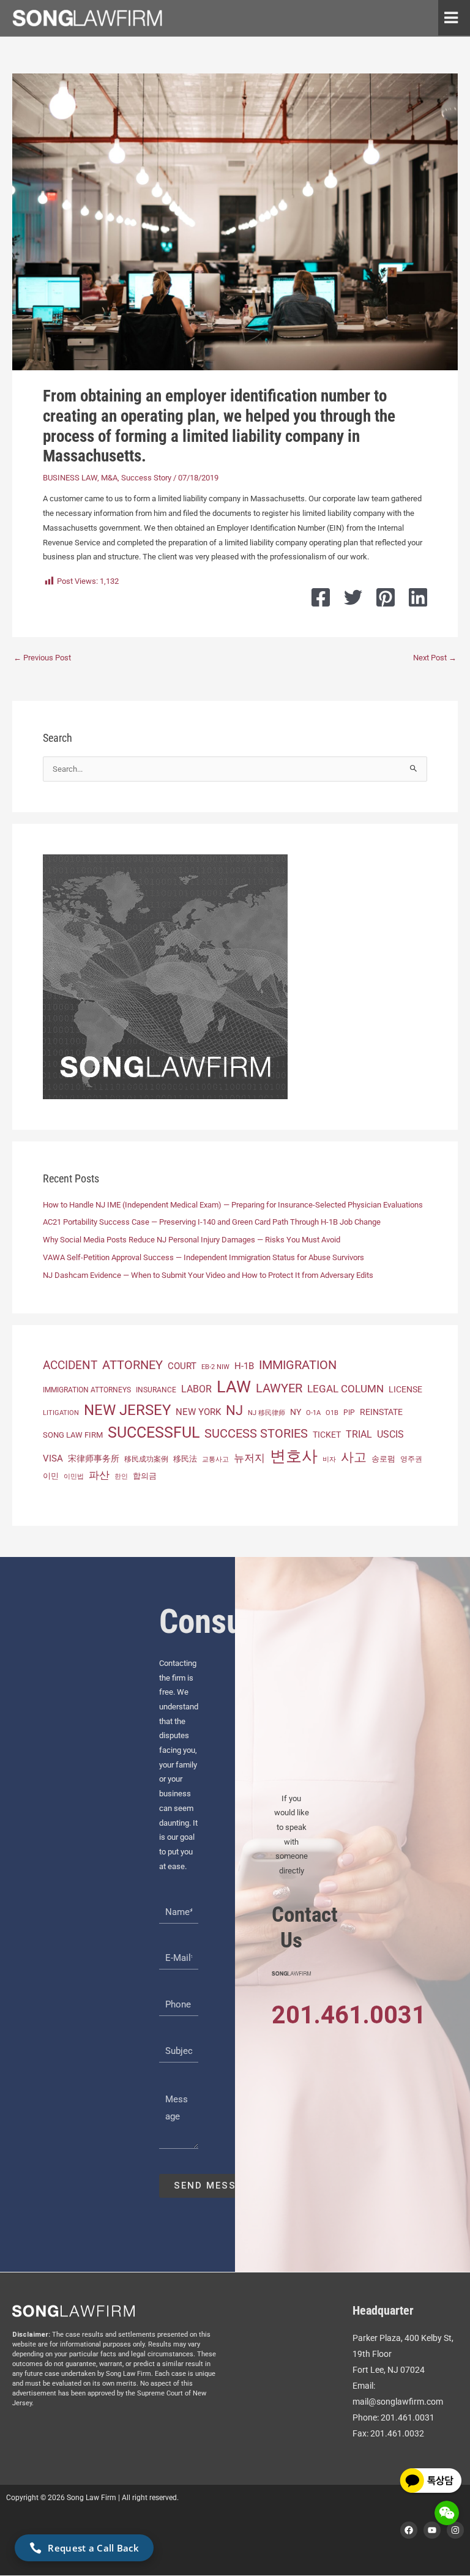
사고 (354, 1457)
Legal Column (345, 1389)
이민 (51, 1476)
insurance (156, 1390)
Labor (196, 1389)
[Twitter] (353, 597)
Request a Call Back (93, 2548)
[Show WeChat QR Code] (447, 2513)
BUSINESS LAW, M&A (80, 478)
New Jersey (127, 1410)
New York (198, 1412)
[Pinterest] (386, 597)
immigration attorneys (87, 1390)
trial (359, 1434)
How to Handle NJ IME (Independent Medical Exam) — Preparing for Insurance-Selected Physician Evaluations (233, 1205)
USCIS (390, 1435)
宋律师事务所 (94, 1459)
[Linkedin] (418, 597)
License (405, 1389)
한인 (121, 1477)
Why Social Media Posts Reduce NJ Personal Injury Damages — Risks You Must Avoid (192, 1240)
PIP (349, 1413)
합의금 (145, 1476)
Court (182, 1366)
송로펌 (383, 1459)
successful (154, 1432)
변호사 (294, 1456)
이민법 (74, 1476)
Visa (53, 1458)
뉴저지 (249, 1458)
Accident (70, 1365)
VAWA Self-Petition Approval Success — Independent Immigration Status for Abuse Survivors (203, 1257)
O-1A (313, 1413)
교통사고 (215, 1459)
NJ (234, 1410)
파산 (99, 1475)
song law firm (73, 1435)
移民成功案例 (146, 1459)
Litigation (61, 1413)
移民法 (185, 1459)
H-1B (244, 1366)
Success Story (146, 478)
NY (296, 1412)
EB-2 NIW (215, 1367)
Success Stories (256, 1433)
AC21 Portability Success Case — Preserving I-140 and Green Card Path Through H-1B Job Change (212, 1222)
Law (234, 1387)
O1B (332, 1413)
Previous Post (42, 658)
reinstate (381, 1412)
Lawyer (279, 1388)
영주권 (411, 1459)
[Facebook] (321, 597)
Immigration (298, 1365)
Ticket (327, 1435)
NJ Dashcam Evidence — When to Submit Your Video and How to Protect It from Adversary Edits (208, 1275)
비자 (329, 1459)
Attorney (132, 1365)
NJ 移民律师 (267, 1413)
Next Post (435, 658)
